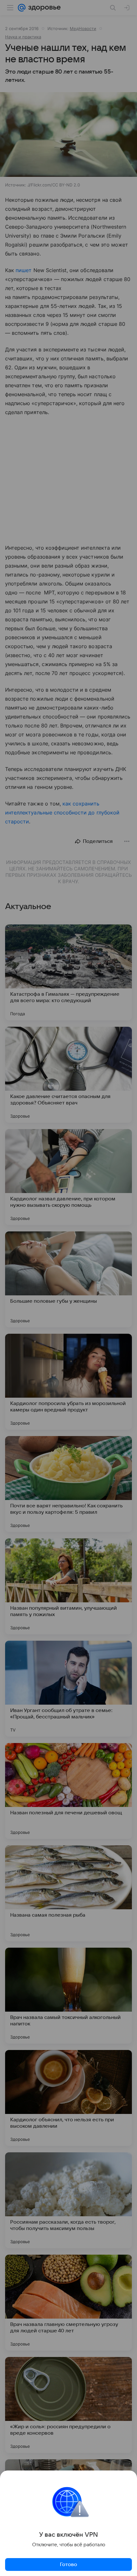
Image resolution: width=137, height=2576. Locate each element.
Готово (68, 2564)
